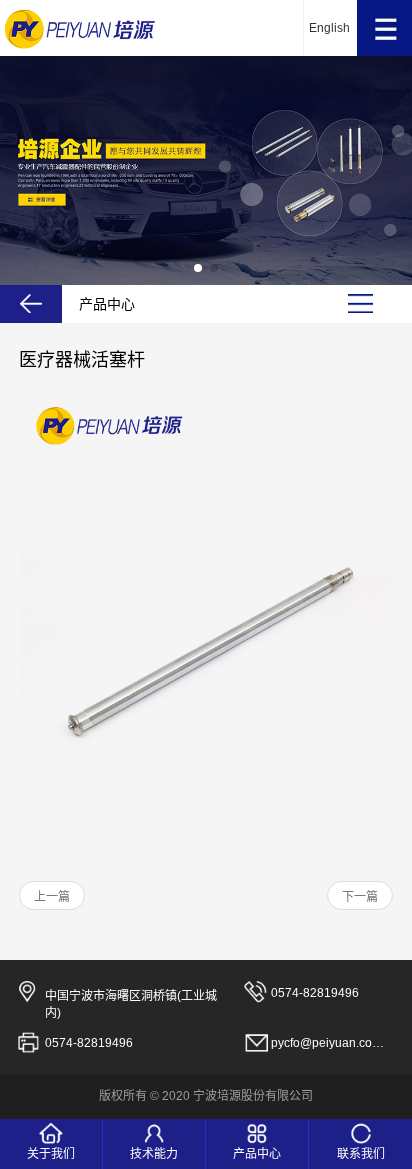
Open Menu (384, 28)
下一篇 (360, 897)
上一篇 (52, 897)
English (329, 28)
